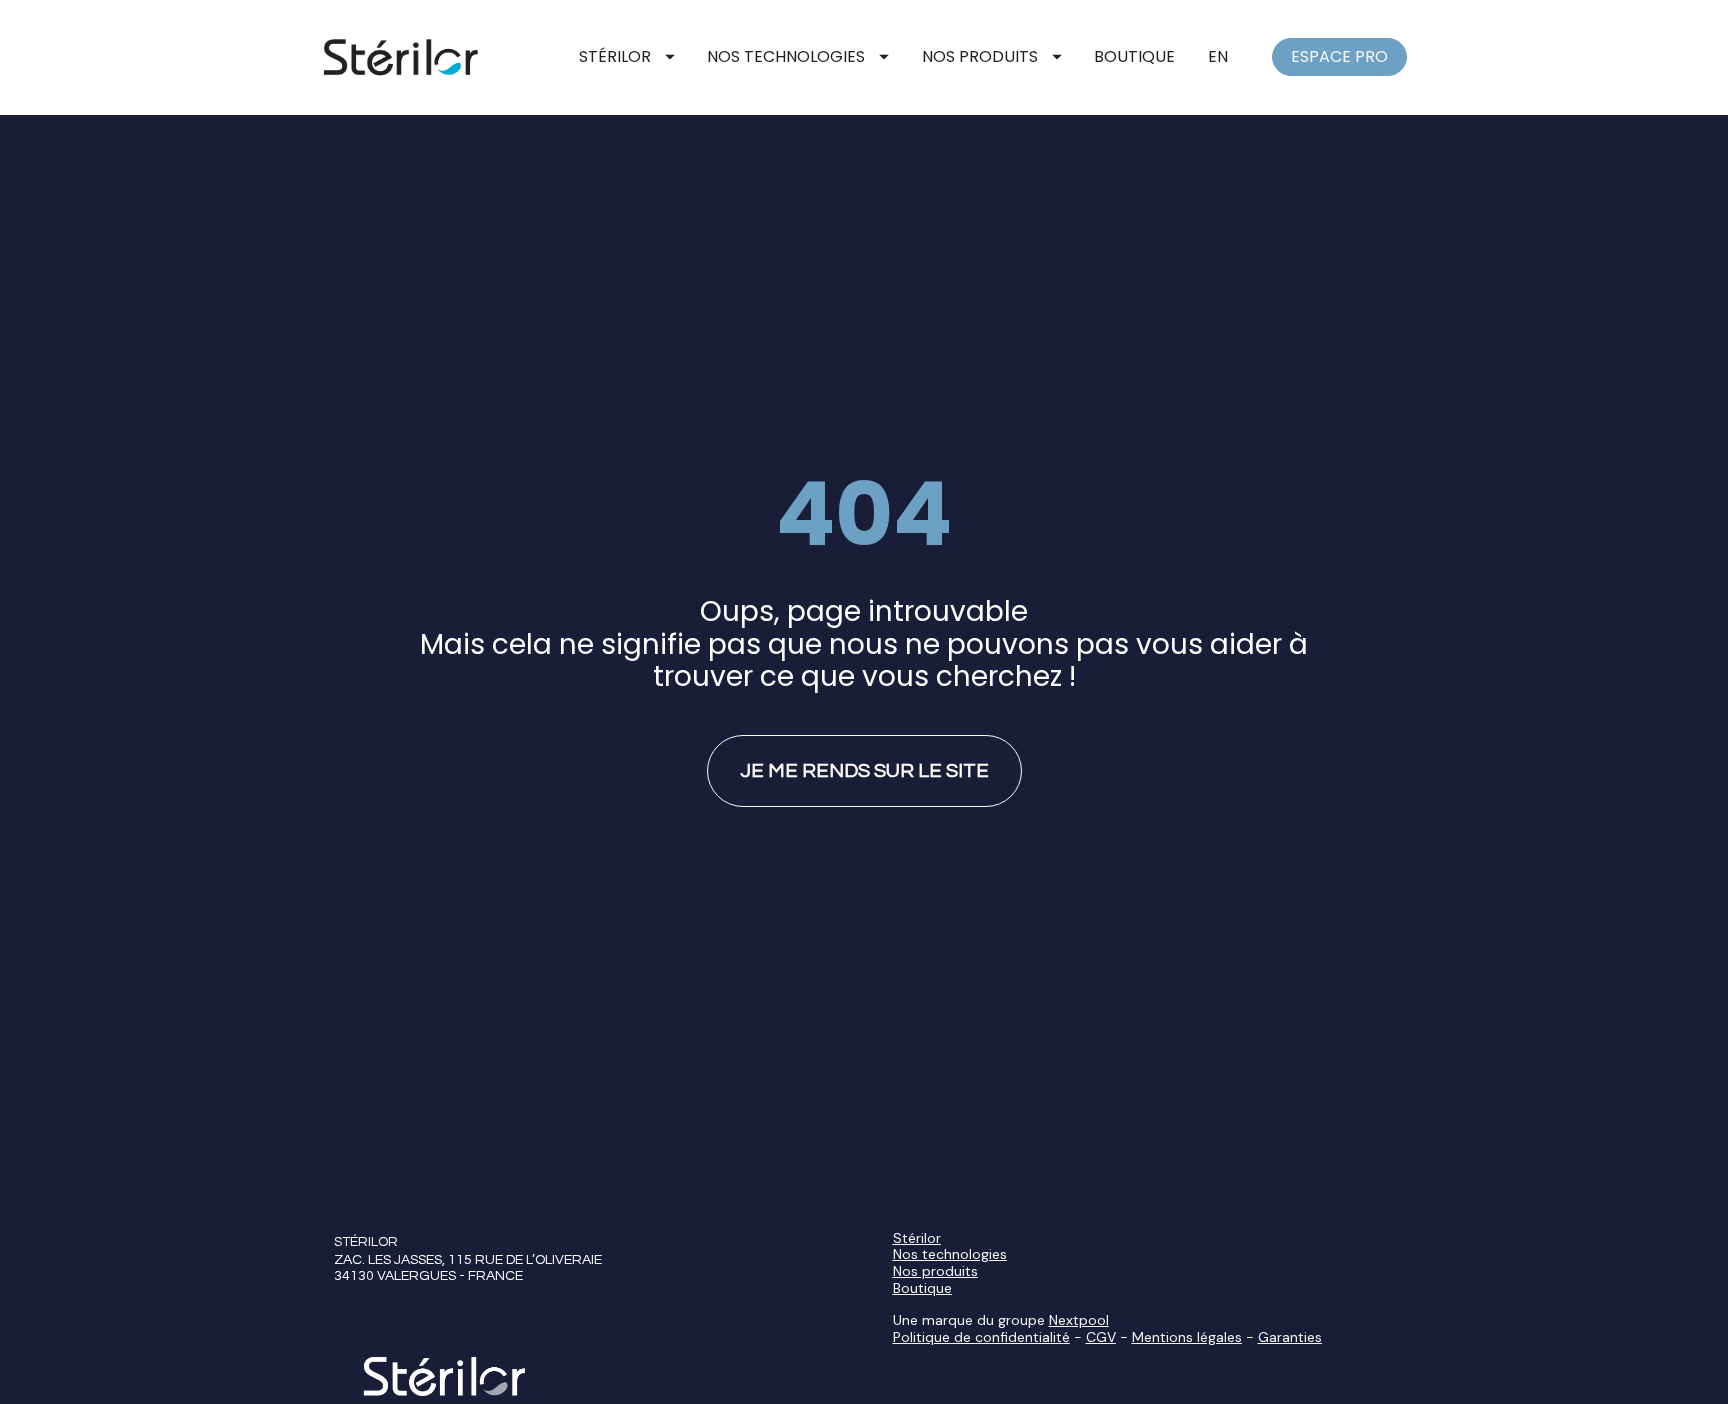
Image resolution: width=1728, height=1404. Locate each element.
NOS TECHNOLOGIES (786, 56)
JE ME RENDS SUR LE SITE (864, 771)
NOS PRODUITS (980, 56)
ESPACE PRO (1339, 56)
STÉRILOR (615, 56)
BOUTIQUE (1134, 56)
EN (1218, 56)
